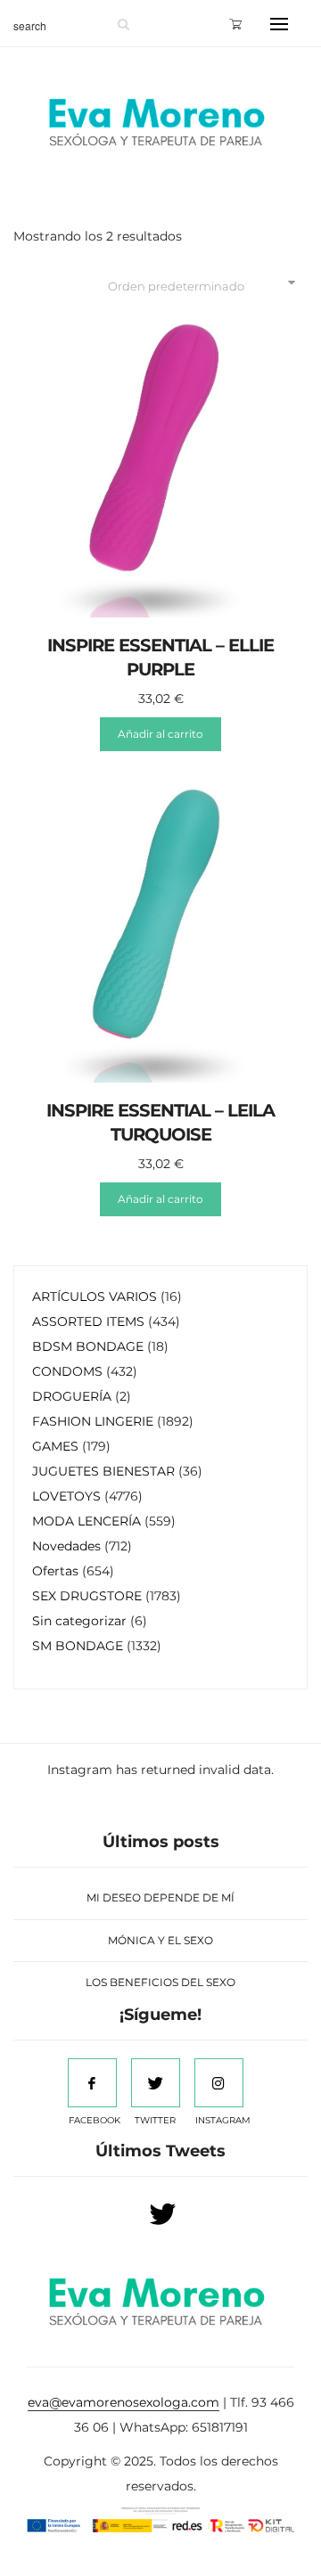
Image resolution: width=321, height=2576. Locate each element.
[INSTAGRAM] (219, 2083)
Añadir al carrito (160, 734)
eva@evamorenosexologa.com (123, 2402)
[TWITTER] (156, 2083)
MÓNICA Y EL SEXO (160, 1940)
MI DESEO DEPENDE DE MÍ (160, 1897)
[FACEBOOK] (92, 2083)
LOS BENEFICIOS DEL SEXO (160, 1982)
